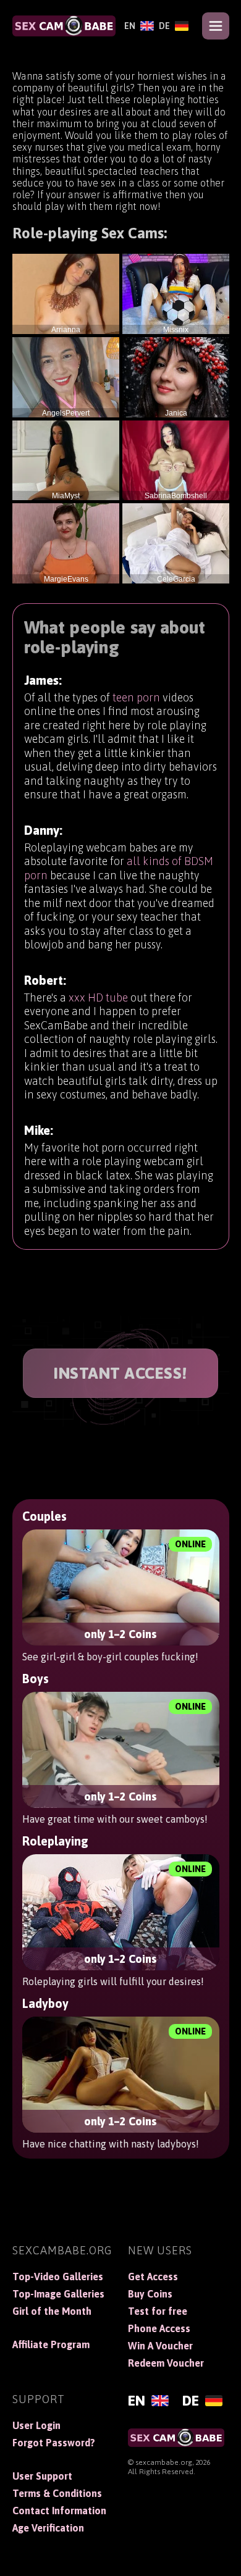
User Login (36, 2425)
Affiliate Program (51, 2344)
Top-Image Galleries (58, 2294)
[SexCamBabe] (64, 26)
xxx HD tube (98, 997)
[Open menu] (216, 26)
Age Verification (48, 2528)
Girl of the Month (52, 2311)
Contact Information (59, 2511)
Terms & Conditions (57, 2493)
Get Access (153, 2277)
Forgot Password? (54, 2443)
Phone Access (159, 2328)
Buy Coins (150, 2294)
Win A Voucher (160, 2346)
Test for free (158, 2311)
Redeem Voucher (166, 2363)
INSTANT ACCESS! (120, 1373)
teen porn (136, 697)
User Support (42, 2476)
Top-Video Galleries (58, 2277)
